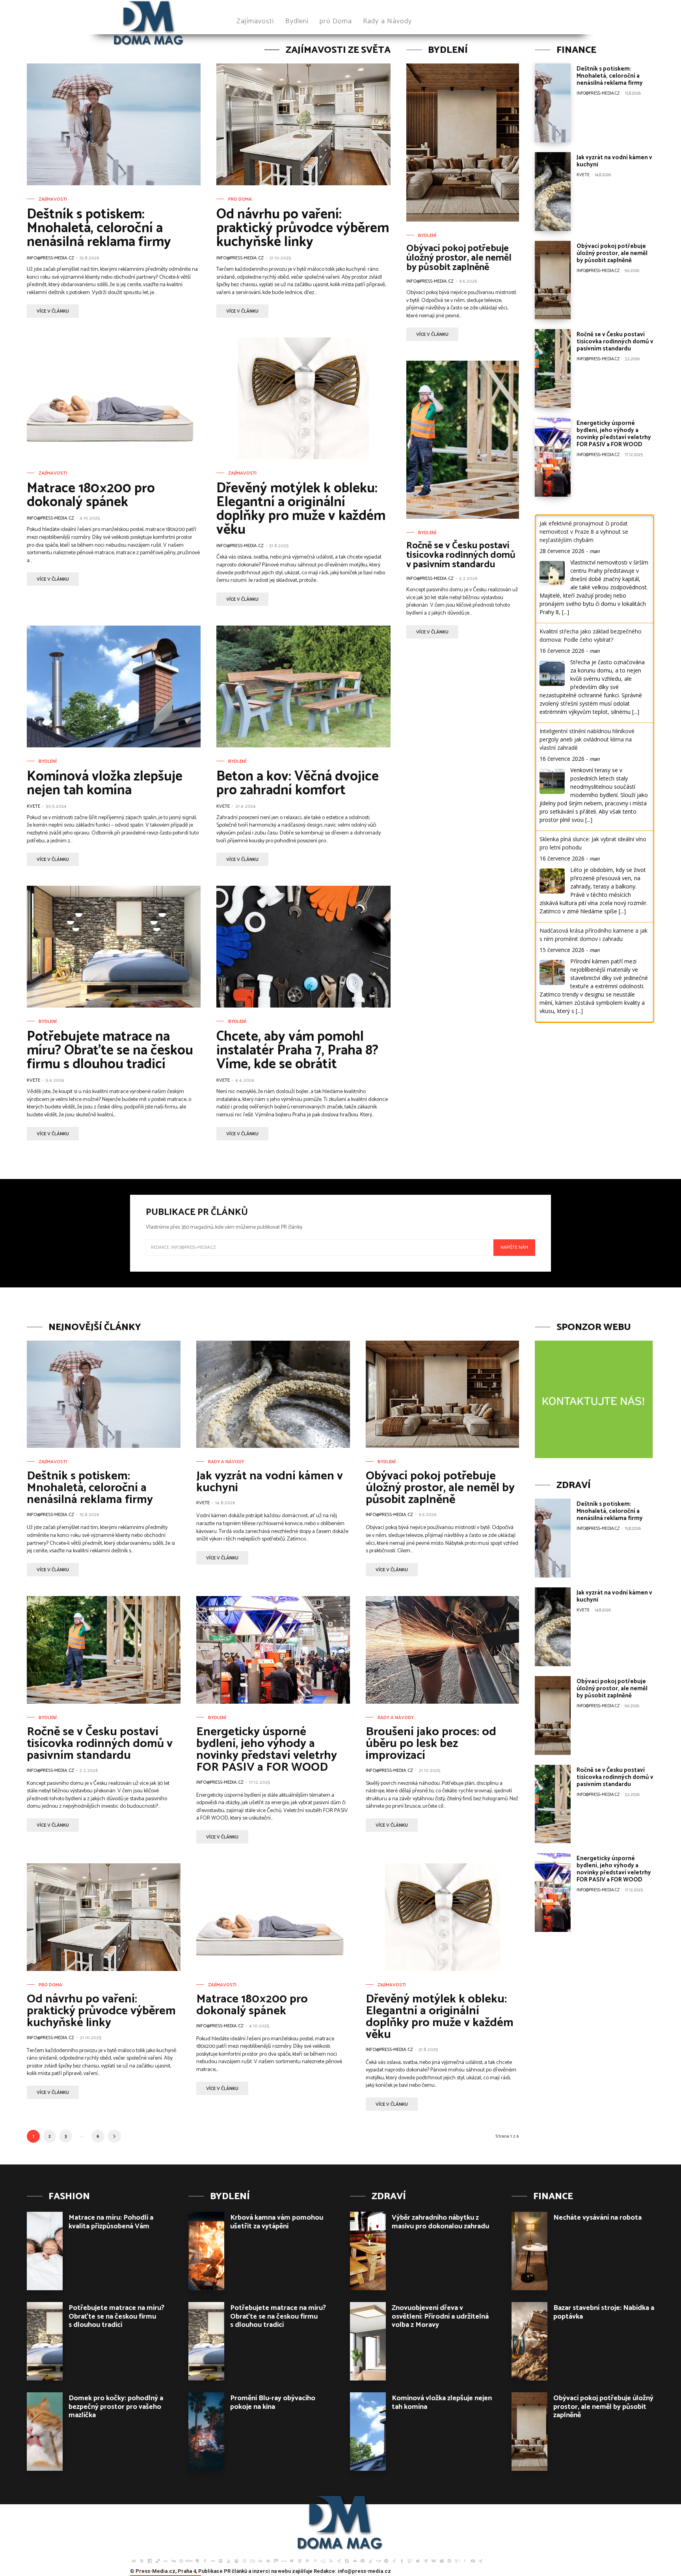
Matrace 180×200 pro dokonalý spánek (91, 495)
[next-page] (114, 2136)
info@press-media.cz (50, 258)
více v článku (53, 311)
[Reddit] (323, 2560)
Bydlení (48, 762)
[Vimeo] (426, 2560)
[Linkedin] (260, 2560)
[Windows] (441, 2560)
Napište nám (514, 1247)
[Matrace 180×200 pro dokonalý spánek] (114, 398)
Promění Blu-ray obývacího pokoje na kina (273, 2403)
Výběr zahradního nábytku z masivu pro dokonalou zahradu (440, 2222)
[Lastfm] (252, 2560)
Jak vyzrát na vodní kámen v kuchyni (614, 161)
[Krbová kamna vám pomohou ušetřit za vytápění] (206, 2251)
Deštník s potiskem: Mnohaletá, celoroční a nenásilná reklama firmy (99, 228)
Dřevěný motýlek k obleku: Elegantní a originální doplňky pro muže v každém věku (301, 509)
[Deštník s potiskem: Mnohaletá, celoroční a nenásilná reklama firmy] (114, 124)
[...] (566, 612)
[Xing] (481, 2560)
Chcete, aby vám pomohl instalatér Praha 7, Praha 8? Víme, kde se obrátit (297, 1051)
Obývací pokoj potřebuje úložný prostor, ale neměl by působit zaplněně (459, 258)
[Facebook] (205, 2560)
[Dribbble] (181, 2560)
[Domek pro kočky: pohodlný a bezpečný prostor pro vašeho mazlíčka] (45, 2432)
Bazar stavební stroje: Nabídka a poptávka (604, 2312)
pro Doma (240, 199)
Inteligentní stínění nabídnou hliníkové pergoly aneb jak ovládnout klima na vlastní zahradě (587, 739)
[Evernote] (197, 2560)
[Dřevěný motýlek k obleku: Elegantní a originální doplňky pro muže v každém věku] (303, 398)
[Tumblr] (402, 2560)
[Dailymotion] (150, 2560)
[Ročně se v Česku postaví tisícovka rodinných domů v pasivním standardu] (463, 440)
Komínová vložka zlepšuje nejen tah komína (105, 783)
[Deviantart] (166, 2560)
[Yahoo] (457, 2560)
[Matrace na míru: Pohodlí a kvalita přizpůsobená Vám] (45, 2251)
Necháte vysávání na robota (597, 2218)
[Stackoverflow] (370, 2560)
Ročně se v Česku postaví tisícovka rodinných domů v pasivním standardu (461, 555)
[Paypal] (307, 2560)
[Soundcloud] (355, 2560)
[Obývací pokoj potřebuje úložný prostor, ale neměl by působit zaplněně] (463, 142)
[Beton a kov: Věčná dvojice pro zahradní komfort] (303, 686)
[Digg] (173, 2560)
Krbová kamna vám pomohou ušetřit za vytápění (277, 2222)
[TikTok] (394, 2560)
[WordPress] (449, 2560)
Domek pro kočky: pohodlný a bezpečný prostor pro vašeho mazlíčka (116, 2407)
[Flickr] (213, 2560)
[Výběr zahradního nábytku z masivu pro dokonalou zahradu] (368, 2251)
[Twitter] (418, 2560)
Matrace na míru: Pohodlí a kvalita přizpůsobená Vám (111, 2222)
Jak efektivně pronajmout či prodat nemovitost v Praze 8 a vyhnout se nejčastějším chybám (584, 532)
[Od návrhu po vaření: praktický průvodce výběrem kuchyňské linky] (303, 124)
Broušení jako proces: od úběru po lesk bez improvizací (431, 1744)
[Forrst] (229, 2560)
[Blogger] (142, 2560)
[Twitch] (410, 2560)
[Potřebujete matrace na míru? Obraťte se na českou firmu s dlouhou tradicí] (114, 947)
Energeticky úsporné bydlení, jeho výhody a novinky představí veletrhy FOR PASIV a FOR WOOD (614, 434)
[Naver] (292, 2560)
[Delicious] (158, 2560)
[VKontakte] (434, 2560)
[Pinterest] (315, 2560)
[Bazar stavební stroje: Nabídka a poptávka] (529, 2341)
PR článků (235, 2571)
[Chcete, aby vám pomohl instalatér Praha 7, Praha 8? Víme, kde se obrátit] (303, 947)
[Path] (300, 2560)
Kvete (33, 806)
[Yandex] (465, 2560)
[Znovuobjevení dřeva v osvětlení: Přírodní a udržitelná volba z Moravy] (368, 2341)
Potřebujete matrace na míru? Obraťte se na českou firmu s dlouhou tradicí (110, 1051)
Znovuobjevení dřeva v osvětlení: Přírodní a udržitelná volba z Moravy (440, 2316)
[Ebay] (189, 2560)
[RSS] (331, 2560)
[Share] (339, 2560)
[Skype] (347, 2560)
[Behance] (134, 2560)
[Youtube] (473, 2560)
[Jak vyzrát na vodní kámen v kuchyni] (553, 192)
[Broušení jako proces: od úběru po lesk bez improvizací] (443, 1650)
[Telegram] (386, 2560)
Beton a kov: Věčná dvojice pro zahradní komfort (298, 783)
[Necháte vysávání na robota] (529, 2251)
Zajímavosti (53, 199)
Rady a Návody (226, 1462)
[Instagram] (244, 2560)
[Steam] (378, 2560)
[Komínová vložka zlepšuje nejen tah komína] (114, 686)
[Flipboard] (221, 2560)
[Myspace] (284, 2560)
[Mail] (268, 2560)
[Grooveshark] (236, 2560)
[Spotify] (363, 2560)
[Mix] (276, 2560)
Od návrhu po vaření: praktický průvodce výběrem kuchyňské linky (303, 228)
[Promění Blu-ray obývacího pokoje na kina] (206, 2432)
